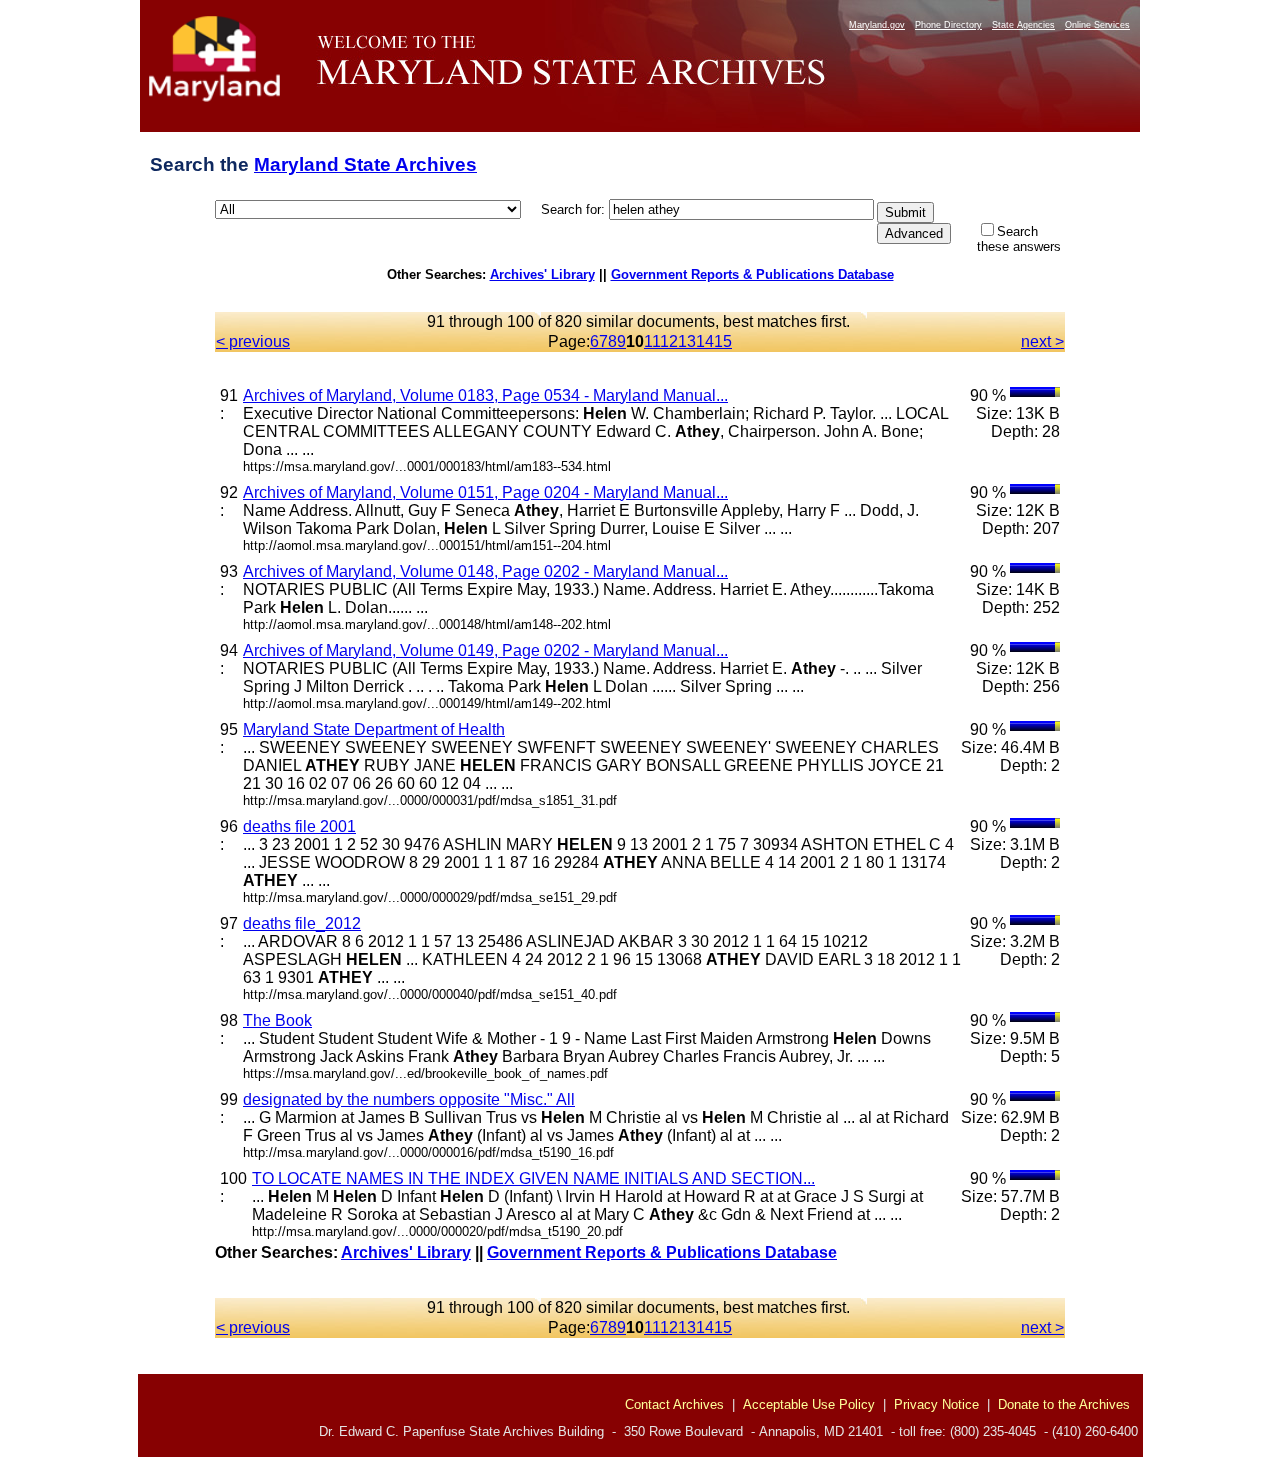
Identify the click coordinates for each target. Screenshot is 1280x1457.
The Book (277, 1020)
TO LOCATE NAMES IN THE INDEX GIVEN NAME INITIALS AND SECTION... (533, 1178)
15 (723, 341)
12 (669, 341)
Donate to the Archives (1064, 1404)
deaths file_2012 (302, 923)
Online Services (1097, 25)
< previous (253, 341)
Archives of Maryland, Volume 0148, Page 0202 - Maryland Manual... (485, 571)
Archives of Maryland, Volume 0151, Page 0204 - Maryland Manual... (485, 492)
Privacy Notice (936, 1404)
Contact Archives (674, 1404)
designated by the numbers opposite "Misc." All (409, 1099)
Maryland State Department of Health (374, 729)
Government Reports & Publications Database (752, 274)
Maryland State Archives (365, 164)
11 (652, 341)
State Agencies (1023, 25)
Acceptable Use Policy (809, 1404)
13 (687, 341)
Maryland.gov (877, 25)
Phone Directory (948, 25)
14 (705, 341)
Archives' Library (542, 274)
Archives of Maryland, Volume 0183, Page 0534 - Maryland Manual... (485, 395)
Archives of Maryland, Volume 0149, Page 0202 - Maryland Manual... (485, 650)
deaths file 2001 (299, 826)
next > (1042, 341)
